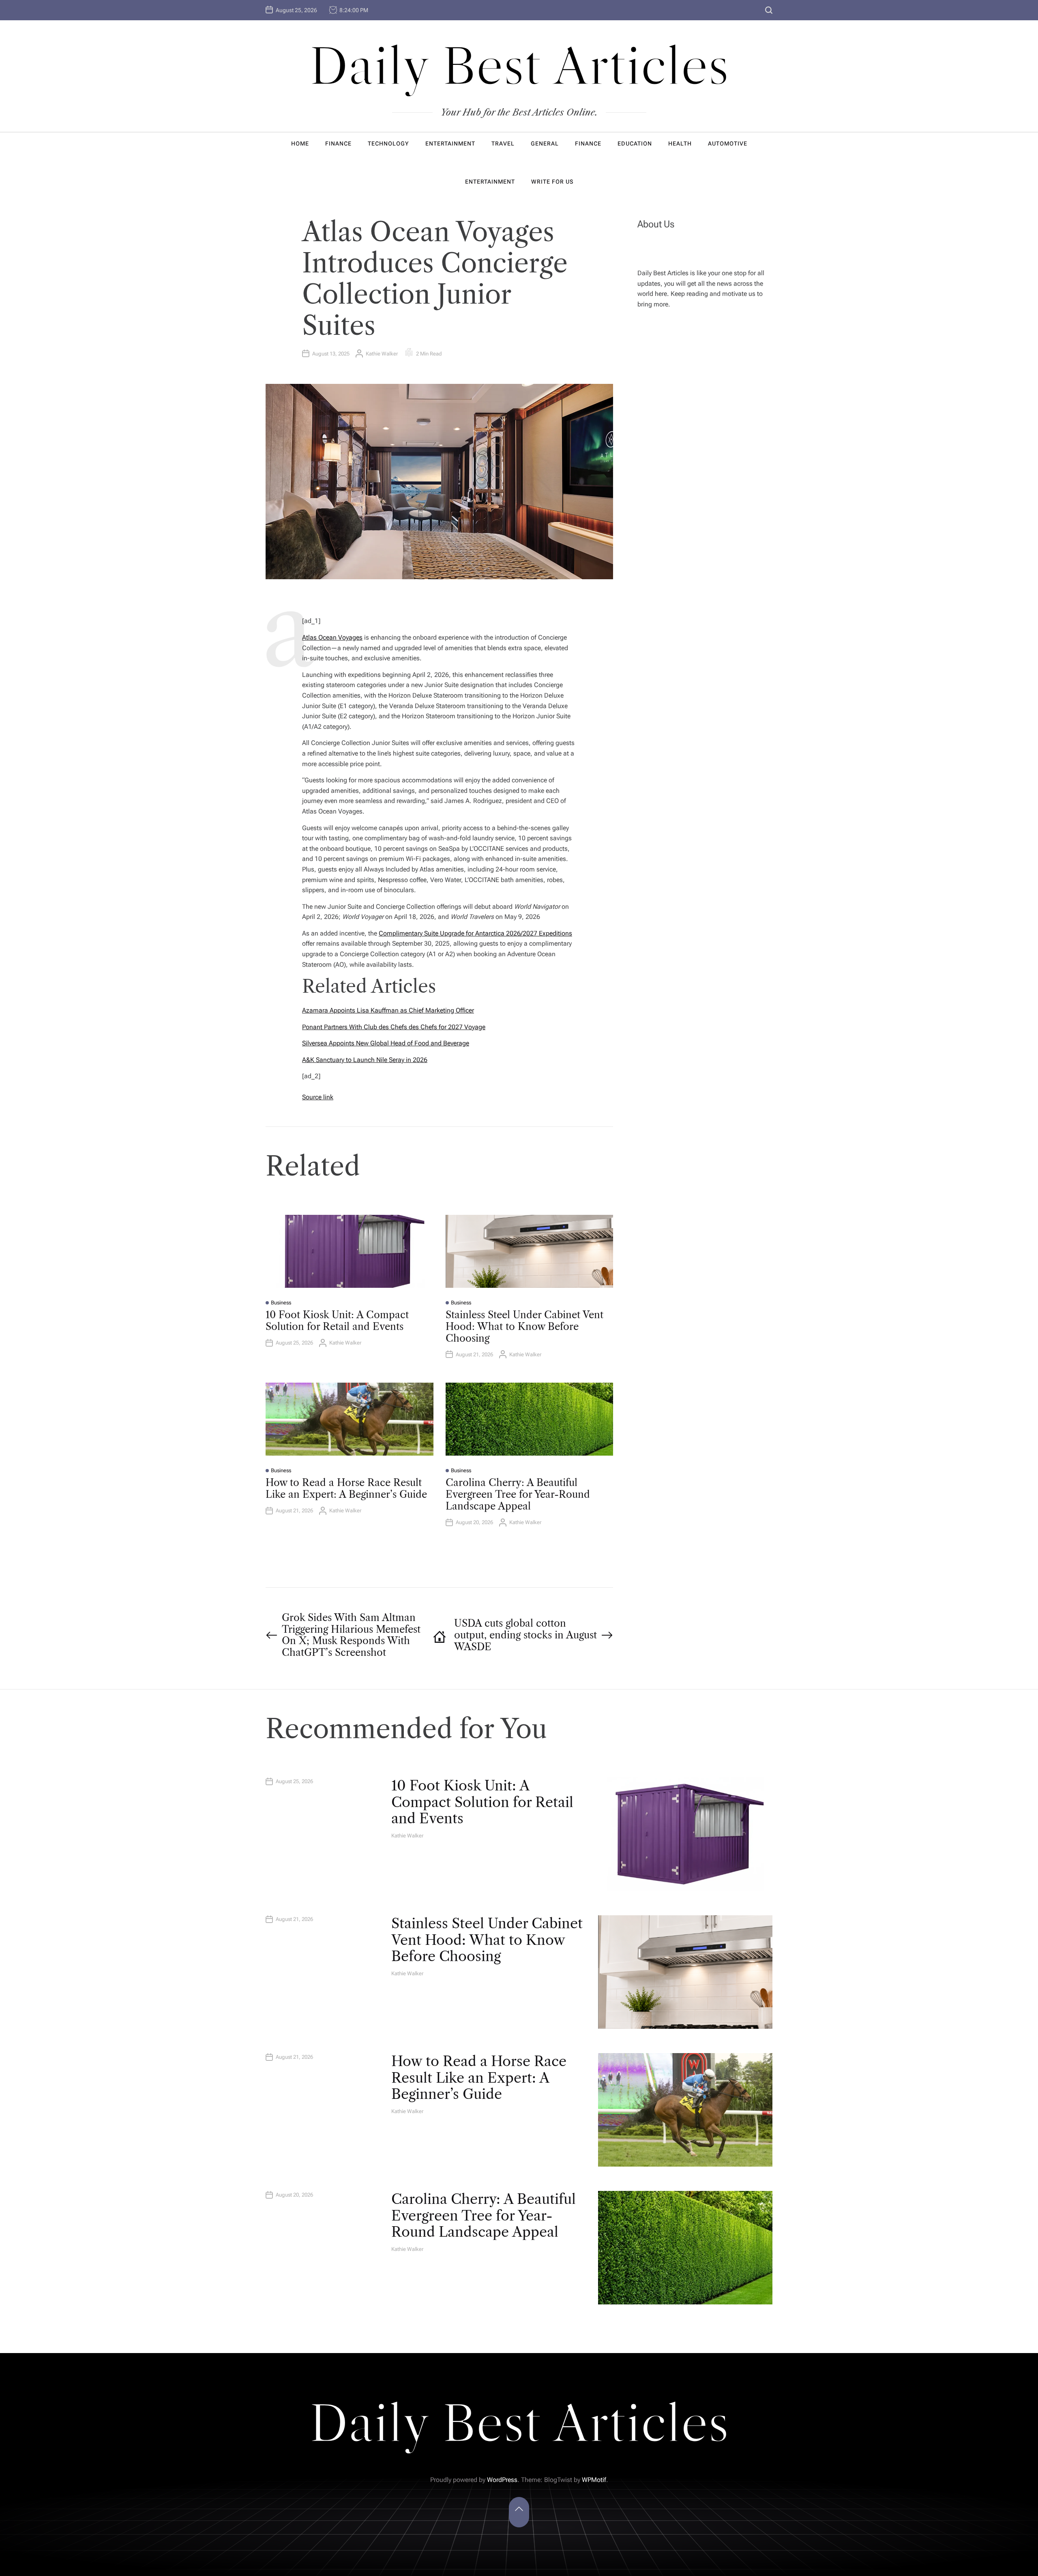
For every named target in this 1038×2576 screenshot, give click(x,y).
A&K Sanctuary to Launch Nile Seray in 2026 (365, 1060)
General (545, 143)
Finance (338, 143)
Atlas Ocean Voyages (332, 637)
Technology (388, 143)
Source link (318, 1097)
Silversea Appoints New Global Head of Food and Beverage (386, 1043)
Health (680, 143)
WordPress (502, 2480)
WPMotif (594, 2480)
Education (635, 143)
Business (281, 1303)
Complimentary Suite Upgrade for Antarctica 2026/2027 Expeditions (475, 933)
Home (300, 143)
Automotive (728, 143)
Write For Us (552, 182)
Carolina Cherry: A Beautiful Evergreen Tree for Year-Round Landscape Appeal (518, 1494)
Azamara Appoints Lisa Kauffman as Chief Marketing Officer (388, 1010)
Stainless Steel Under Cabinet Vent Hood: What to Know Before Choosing (524, 1327)
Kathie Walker (382, 354)
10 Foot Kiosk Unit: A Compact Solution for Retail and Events (337, 1321)
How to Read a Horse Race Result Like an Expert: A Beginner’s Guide (346, 1488)
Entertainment (450, 143)
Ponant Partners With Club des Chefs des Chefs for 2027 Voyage (394, 1027)
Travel (503, 143)
